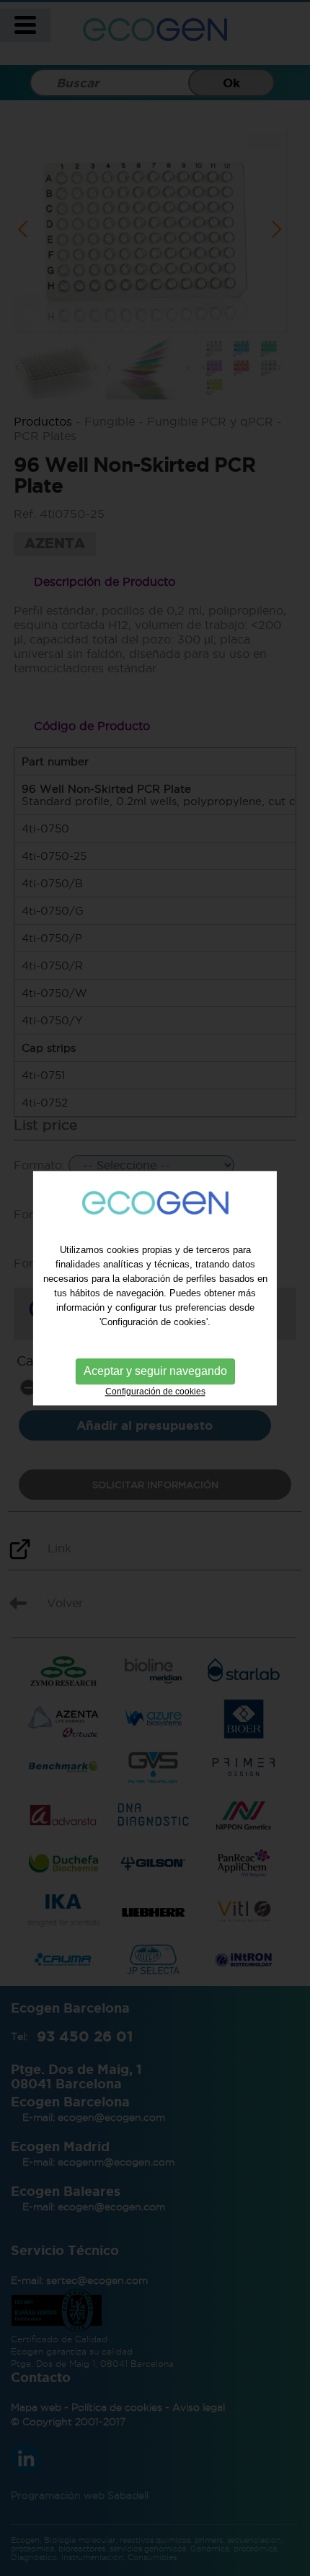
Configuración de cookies (155, 1392)
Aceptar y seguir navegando (155, 1372)
